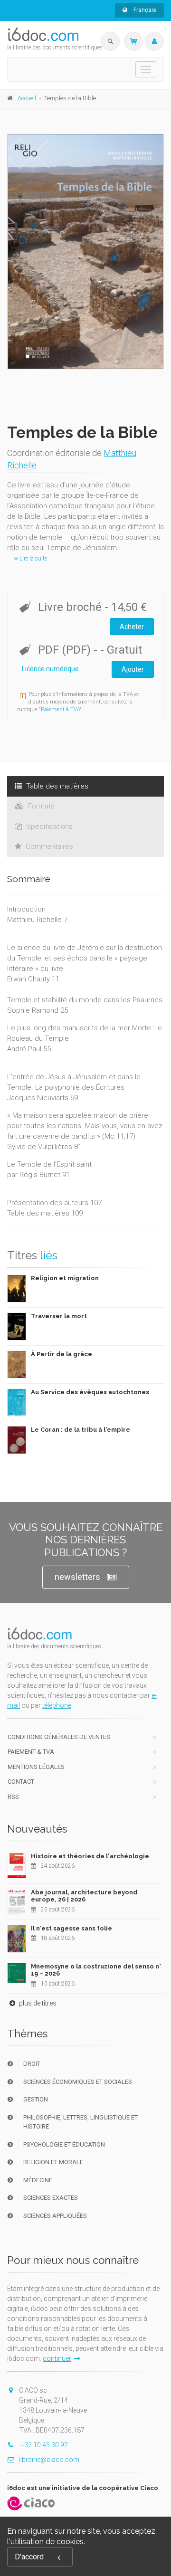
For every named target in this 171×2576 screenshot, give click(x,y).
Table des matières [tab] (56, 786)
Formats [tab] (40, 806)
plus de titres (37, 2003)
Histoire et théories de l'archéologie (90, 1856)
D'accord (29, 2557)
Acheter (132, 627)
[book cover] (86, 252)
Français (144, 10)
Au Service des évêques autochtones (90, 1392)
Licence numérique (50, 669)
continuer (57, 2358)
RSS (13, 1797)
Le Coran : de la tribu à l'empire (81, 1430)
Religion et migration (65, 1278)
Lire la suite (33, 559)
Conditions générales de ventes (59, 1737)
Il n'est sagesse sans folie (71, 1928)
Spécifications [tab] (48, 827)
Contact (21, 1782)
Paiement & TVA (60, 709)
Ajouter (133, 669)
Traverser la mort (59, 1316)
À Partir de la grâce (62, 1354)
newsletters (77, 1577)
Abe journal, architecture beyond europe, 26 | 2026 (84, 1896)
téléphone (57, 1705)
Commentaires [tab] (48, 846)
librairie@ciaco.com (49, 2460)
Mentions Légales (36, 1767)
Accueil (27, 98)
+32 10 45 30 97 (43, 2445)
